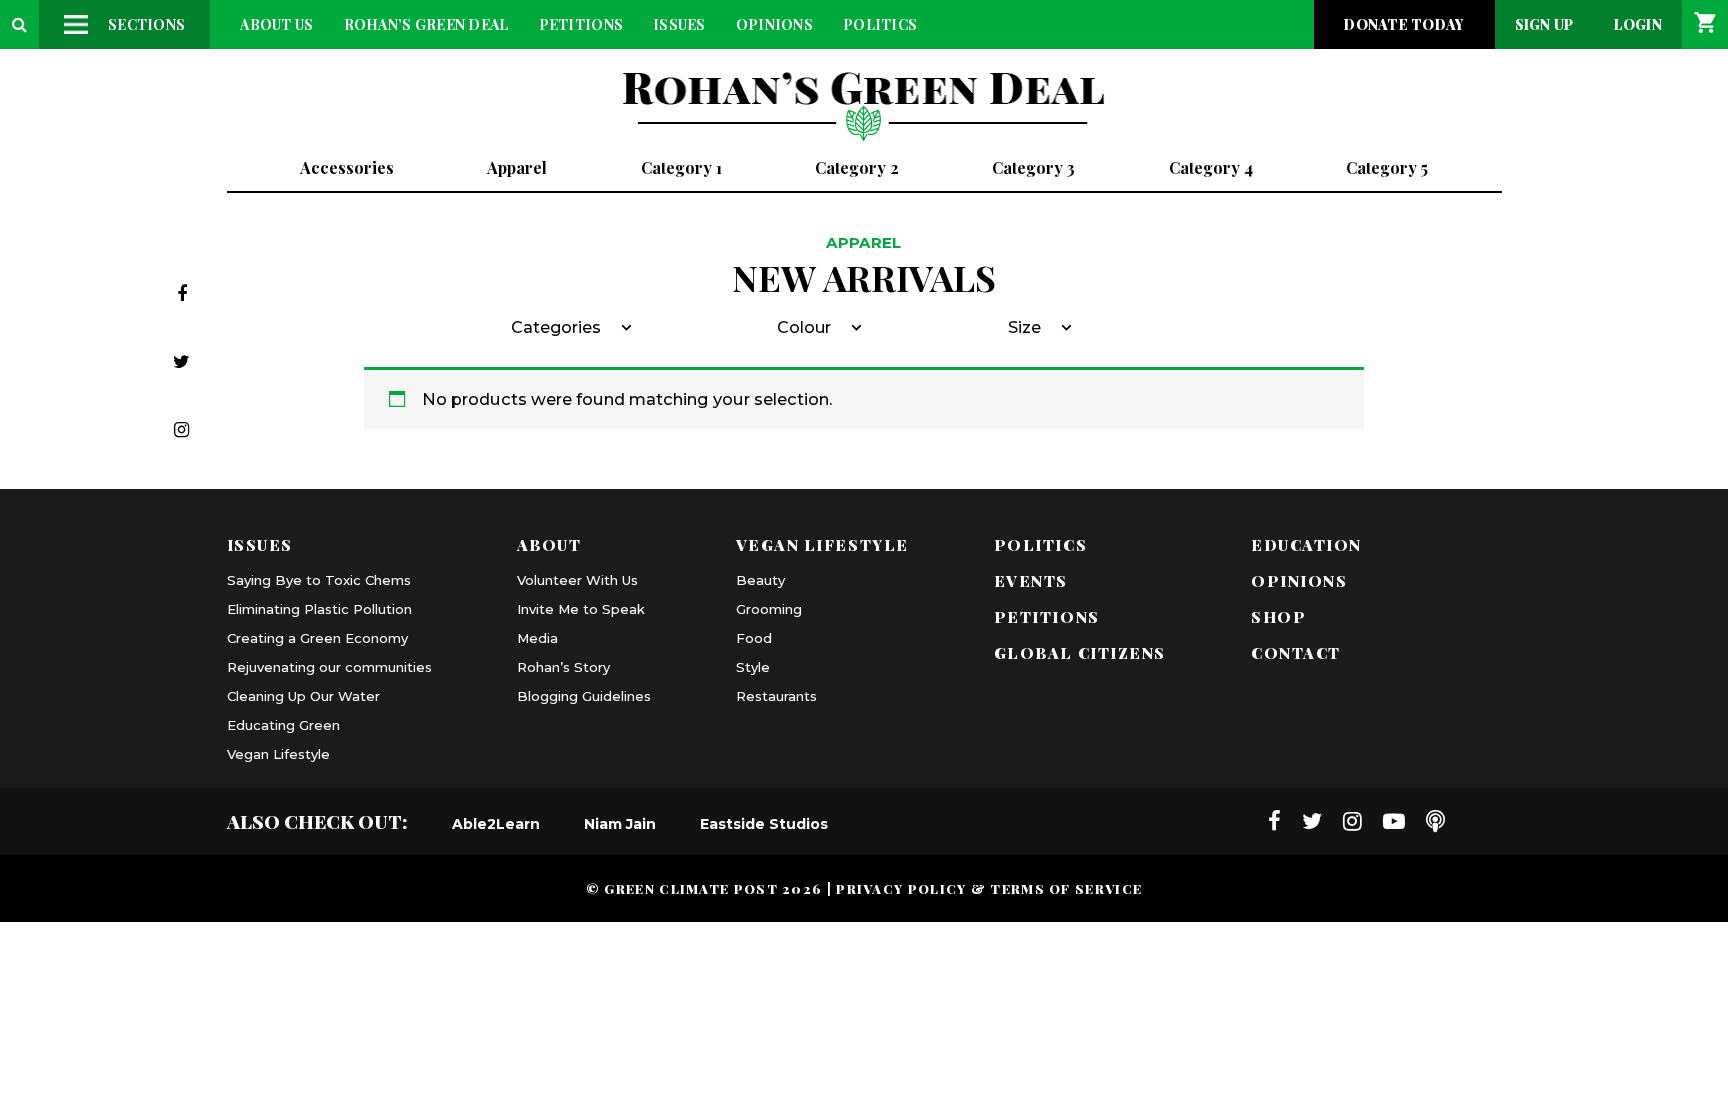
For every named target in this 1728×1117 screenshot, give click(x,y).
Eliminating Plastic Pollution (319, 609)
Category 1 (681, 167)
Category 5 (1387, 167)
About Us (276, 24)
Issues (679, 24)
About (549, 544)
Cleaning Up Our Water (303, 696)
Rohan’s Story (563, 667)
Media (537, 638)
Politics (880, 24)
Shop (1278, 616)
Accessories (347, 167)
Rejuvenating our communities (329, 667)
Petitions (581, 24)
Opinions (774, 24)
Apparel (517, 167)
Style (753, 667)
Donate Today (1404, 24)
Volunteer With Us (577, 580)
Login (1638, 24)
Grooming (769, 609)
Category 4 (1211, 167)
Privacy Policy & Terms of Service (989, 888)
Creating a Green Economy (317, 638)
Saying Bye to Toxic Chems (319, 580)
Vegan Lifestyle (278, 754)
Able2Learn (496, 824)
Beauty (760, 580)
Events (1031, 580)
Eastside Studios (764, 824)
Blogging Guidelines (584, 696)
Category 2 (857, 167)
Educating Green (283, 725)
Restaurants (776, 696)
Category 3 (1033, 167)
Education (1306, 544)
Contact (1296, 652)
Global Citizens (1080, 652)
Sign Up (1544, 24)
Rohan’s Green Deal (426, 24)
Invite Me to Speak (581, 609)
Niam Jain (620, 824)
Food (754, 638)
